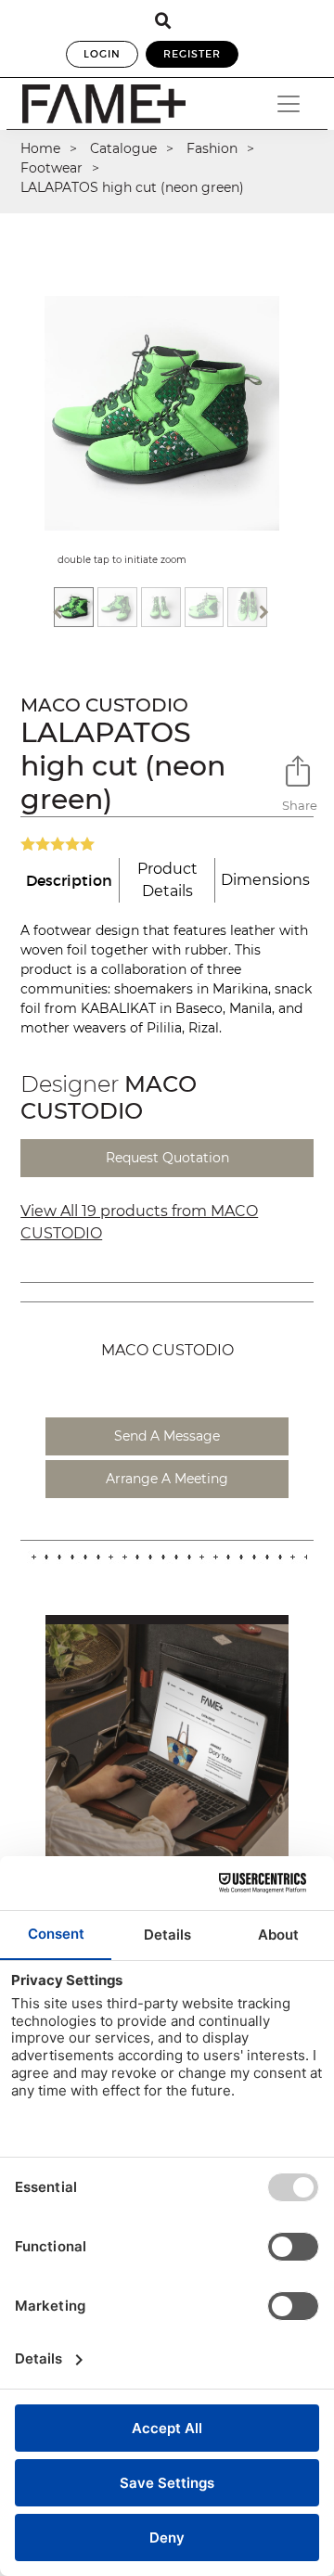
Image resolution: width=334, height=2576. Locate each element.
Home (40, 148)
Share (298, 805)
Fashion (212, 148)
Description (69, 880)
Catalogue (123, 148)
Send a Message (167, 1436)
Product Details (167, 880)
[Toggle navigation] (289, 104)
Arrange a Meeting (167, 1479)
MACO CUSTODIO (104, 705)
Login (102, 54)
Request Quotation (167, 1158)
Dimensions (265, 880)
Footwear (51, 168)
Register (192, 54)
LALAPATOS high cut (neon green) (132, 187)
